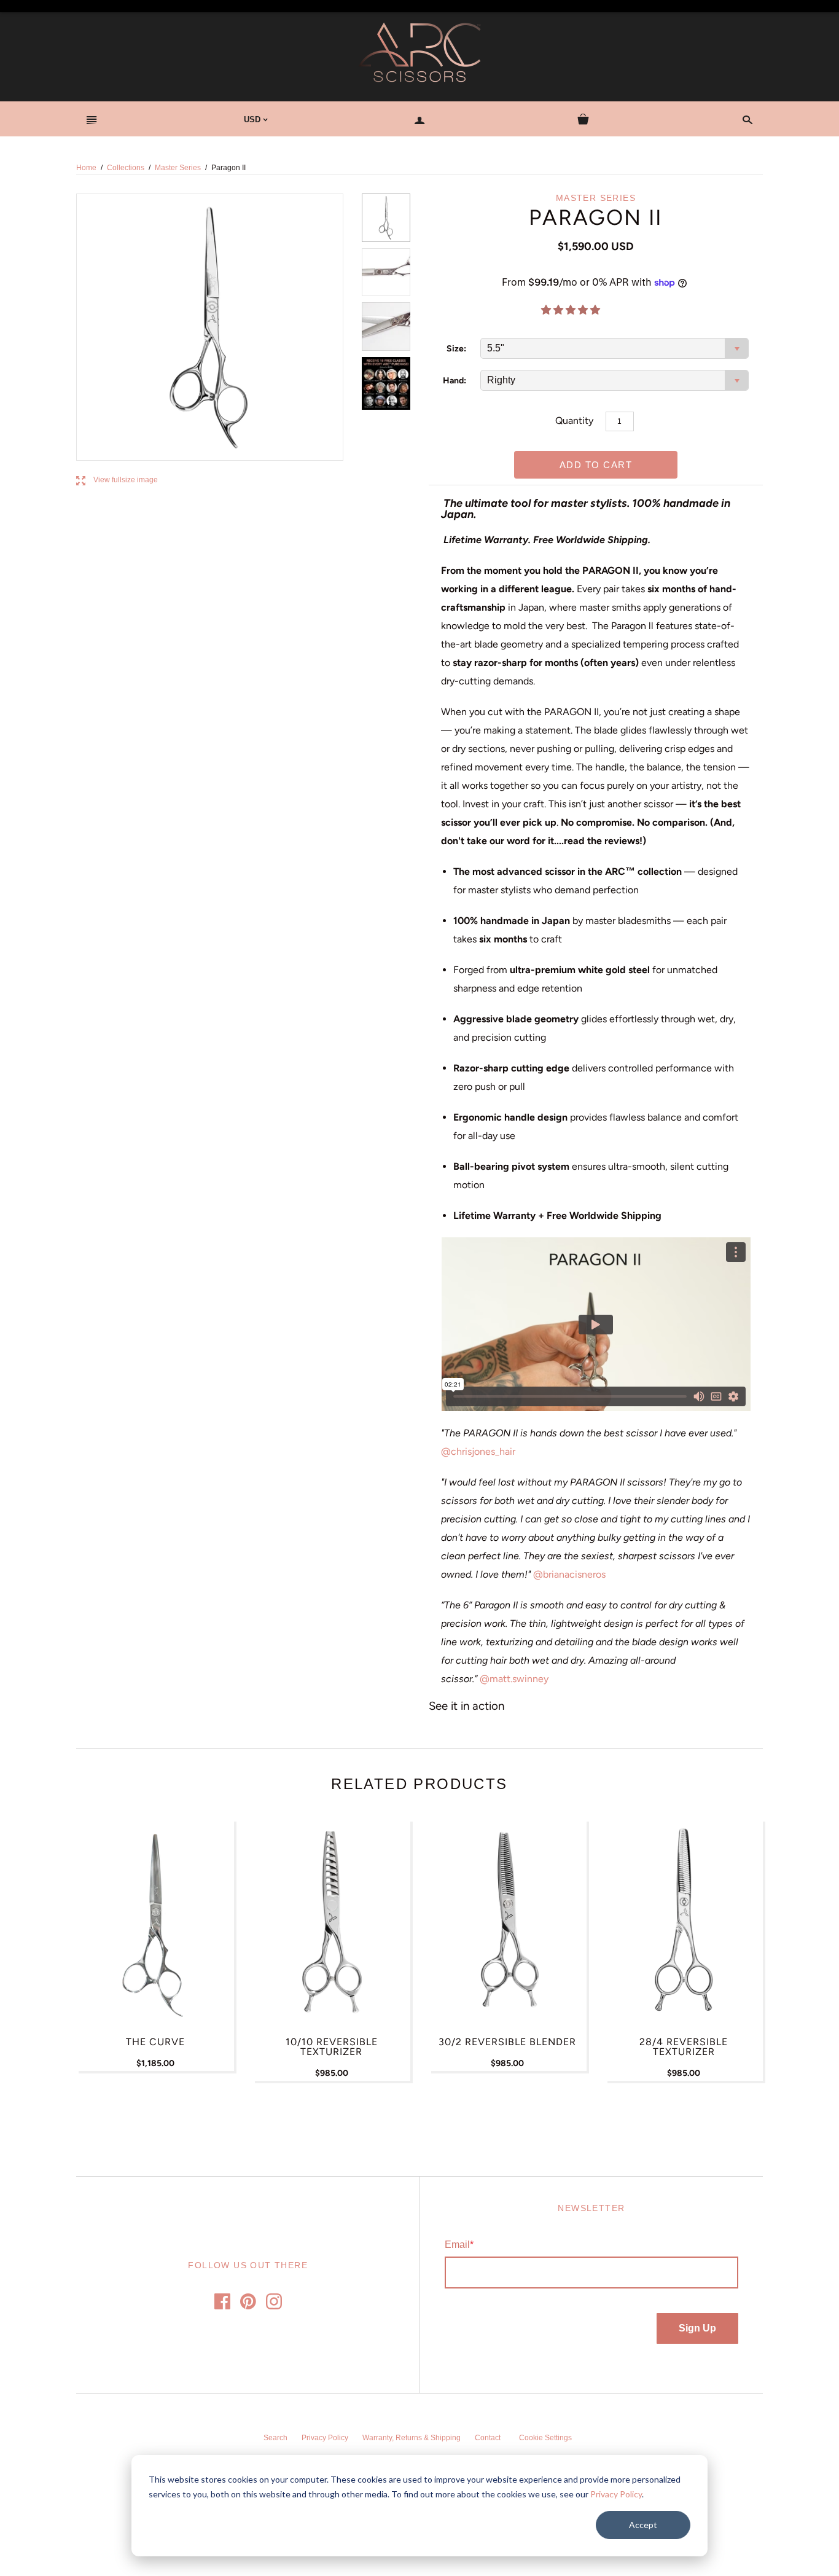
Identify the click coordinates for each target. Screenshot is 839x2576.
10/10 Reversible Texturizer (332, 2047)
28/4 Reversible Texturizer (684, 2047)
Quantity (574, 421)
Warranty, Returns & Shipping (412, 2438)
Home (86, 168)
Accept (643, 2525)
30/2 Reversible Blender (507, 2042)
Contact (488, 2438)
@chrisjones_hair (478, 1451)
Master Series (178, 168)
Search (275, 2438)
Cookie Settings (545, 2438)
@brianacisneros (571, 1574)
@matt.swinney (514, 1679)
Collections (126, 168)
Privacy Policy (616, 2494)
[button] (572, 310)
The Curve (155, 2042)
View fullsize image (117, 480)
